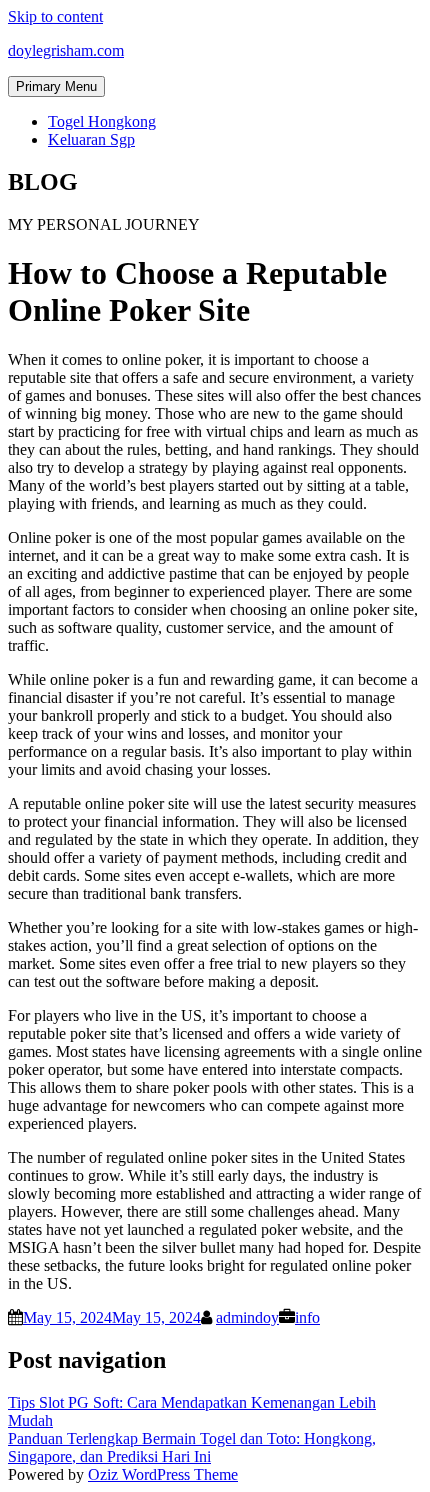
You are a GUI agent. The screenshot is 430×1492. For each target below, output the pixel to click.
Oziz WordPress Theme (163, 1474)
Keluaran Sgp (91, 139)
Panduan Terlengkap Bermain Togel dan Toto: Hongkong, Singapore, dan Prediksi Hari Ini (192, 1447)
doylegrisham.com (66, 50)
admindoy (247, 1317)
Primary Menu (56, 86)
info (307, 1317)
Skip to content (55, 16)
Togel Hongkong (102, 121)
